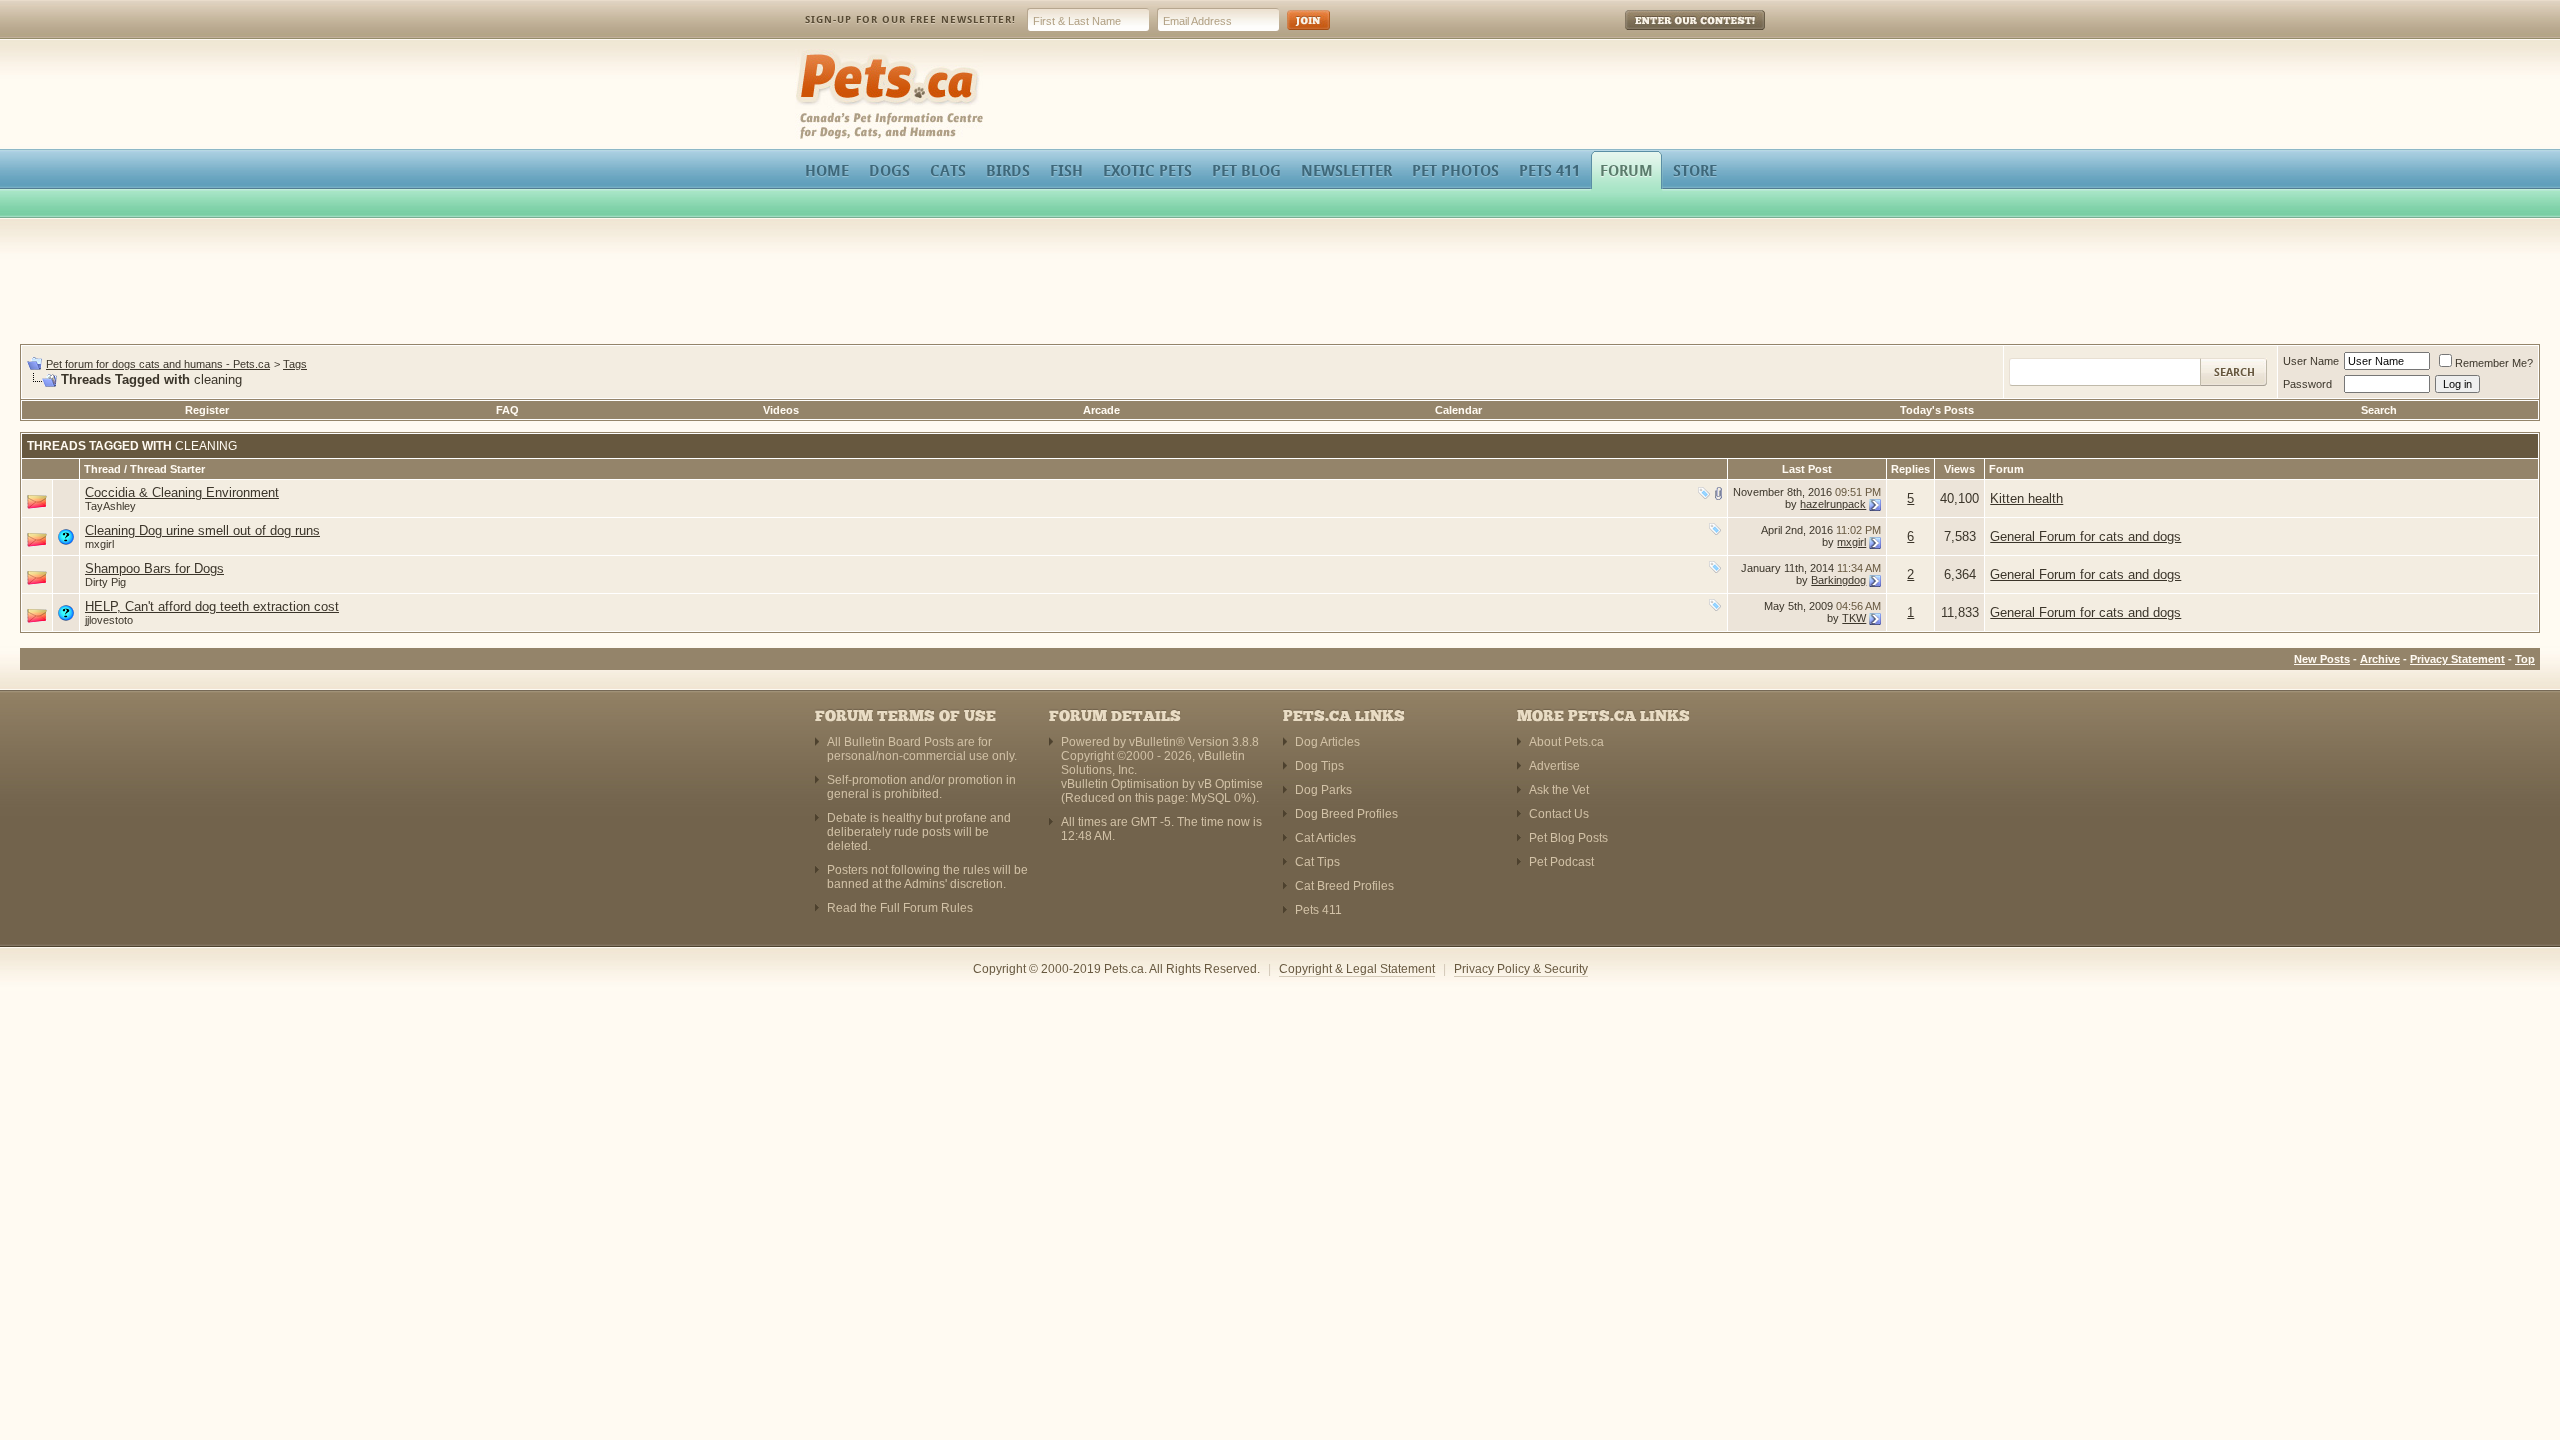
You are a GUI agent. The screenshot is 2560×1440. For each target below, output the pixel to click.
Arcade (1101, 410)
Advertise (1554, 766)
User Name (2311, 361)
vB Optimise (1230, 784)
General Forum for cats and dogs (2085, 536)
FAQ (507, 410)
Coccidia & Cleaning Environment (182, 492)
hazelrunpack (1833, 504)
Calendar (1458, 410)
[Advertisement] (1280, 284)
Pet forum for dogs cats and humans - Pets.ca (158, 364)
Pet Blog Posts (1568, 838)
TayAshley (110, 506)
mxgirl (99, 544)
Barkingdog (1838, 580)
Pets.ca (817, 55)
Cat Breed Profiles (1344, 886)
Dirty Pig (105, 582)
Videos (781, 410)
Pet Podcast (1561, 862)
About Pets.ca (1566, 742)
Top (2525, 659)
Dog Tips (1319, 766)
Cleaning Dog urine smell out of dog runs (202, 530)
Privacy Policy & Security (1521, 969)
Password (2307, 384)
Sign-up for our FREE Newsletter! (910, 19)
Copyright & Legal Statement (1357, 969)
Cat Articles (1325, 838)
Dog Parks (1323, 790)
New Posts (2322, 659)
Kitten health (2026, 498)
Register (207, 410)
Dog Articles (1327, 742)
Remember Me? (2494, 363)
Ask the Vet (1559, 790)
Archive (2380, 659)
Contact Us (1559, 814)
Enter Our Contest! (1668, 34)
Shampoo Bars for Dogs (154, 568)
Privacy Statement (2457, 659)
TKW (1854, 618)
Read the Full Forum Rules (900, 908)
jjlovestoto (109, 620)
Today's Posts (1937, 410)
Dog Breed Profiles (1346, 814)
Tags (295, 364)
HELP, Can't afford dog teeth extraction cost (212, 606)
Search (2379, 410)
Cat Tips (1317, 862)
